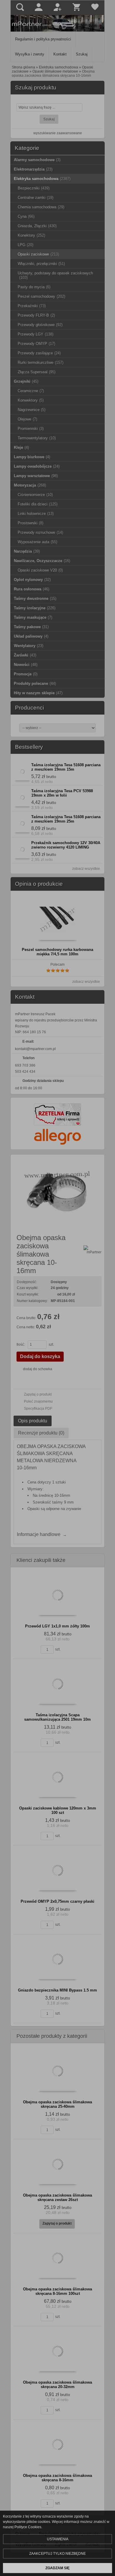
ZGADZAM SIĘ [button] (57, 2568)
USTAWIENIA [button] (58, 2539)
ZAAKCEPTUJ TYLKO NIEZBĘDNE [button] (57, 2554)
